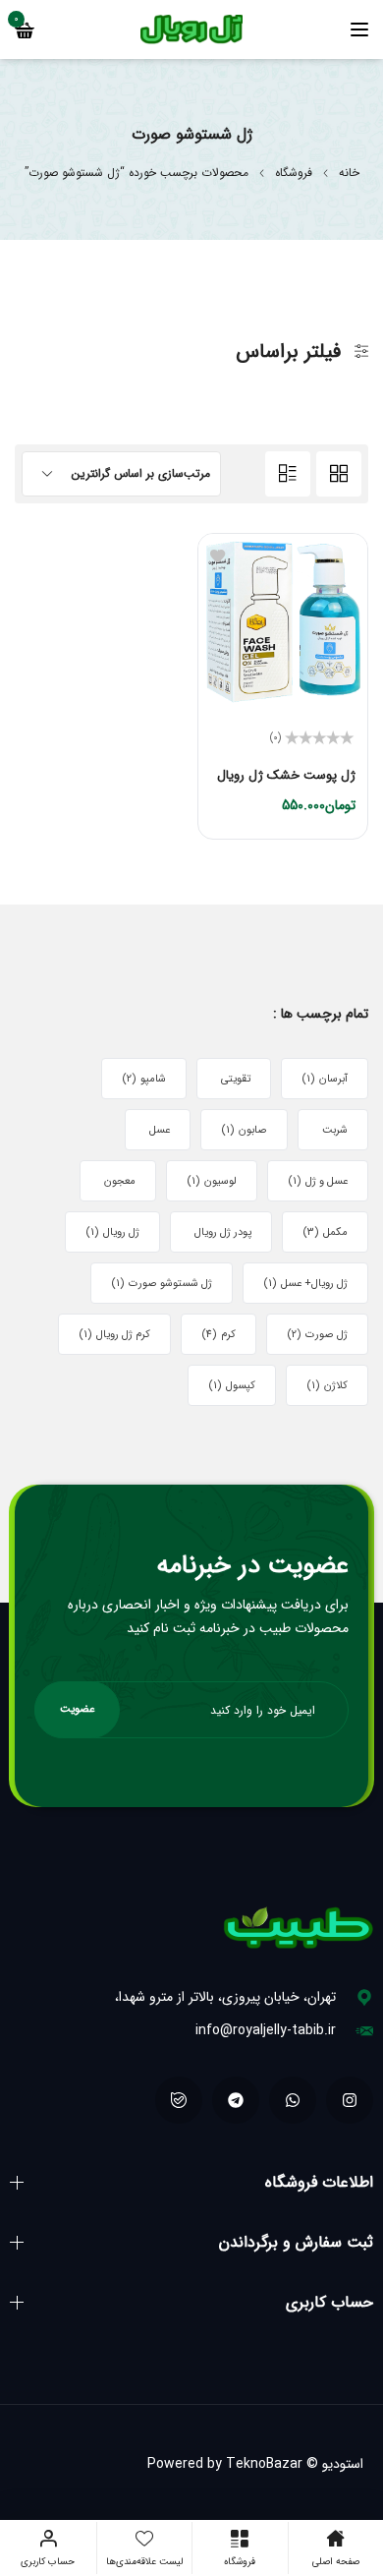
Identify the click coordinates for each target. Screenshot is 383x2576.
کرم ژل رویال (114, 1335)
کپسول (232, 1386)
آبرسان (325, 1079)
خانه (349, 173)
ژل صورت (317, 1335)
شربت (335, 1130)
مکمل (325, 1232)
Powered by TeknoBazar (225, 2464)
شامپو (144, 1079)
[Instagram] (350, 2100)
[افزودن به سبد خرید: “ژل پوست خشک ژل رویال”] (338, 810)
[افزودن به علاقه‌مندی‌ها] (218, 555)
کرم (219, 1335)
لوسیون (212, 1181)
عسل (160, 1130)
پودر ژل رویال (223, 1232)
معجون (120, 1181)
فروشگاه (294, 173)
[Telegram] (236, 2100)
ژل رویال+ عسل (305, 1284)
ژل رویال (112, 1232)
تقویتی (236, 1079)
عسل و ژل (318, 1181)
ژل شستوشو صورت (162, 1284)
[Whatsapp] (293, 2100)
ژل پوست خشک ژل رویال (286, 775)
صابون (244, 1130)
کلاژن (327, 1386)
